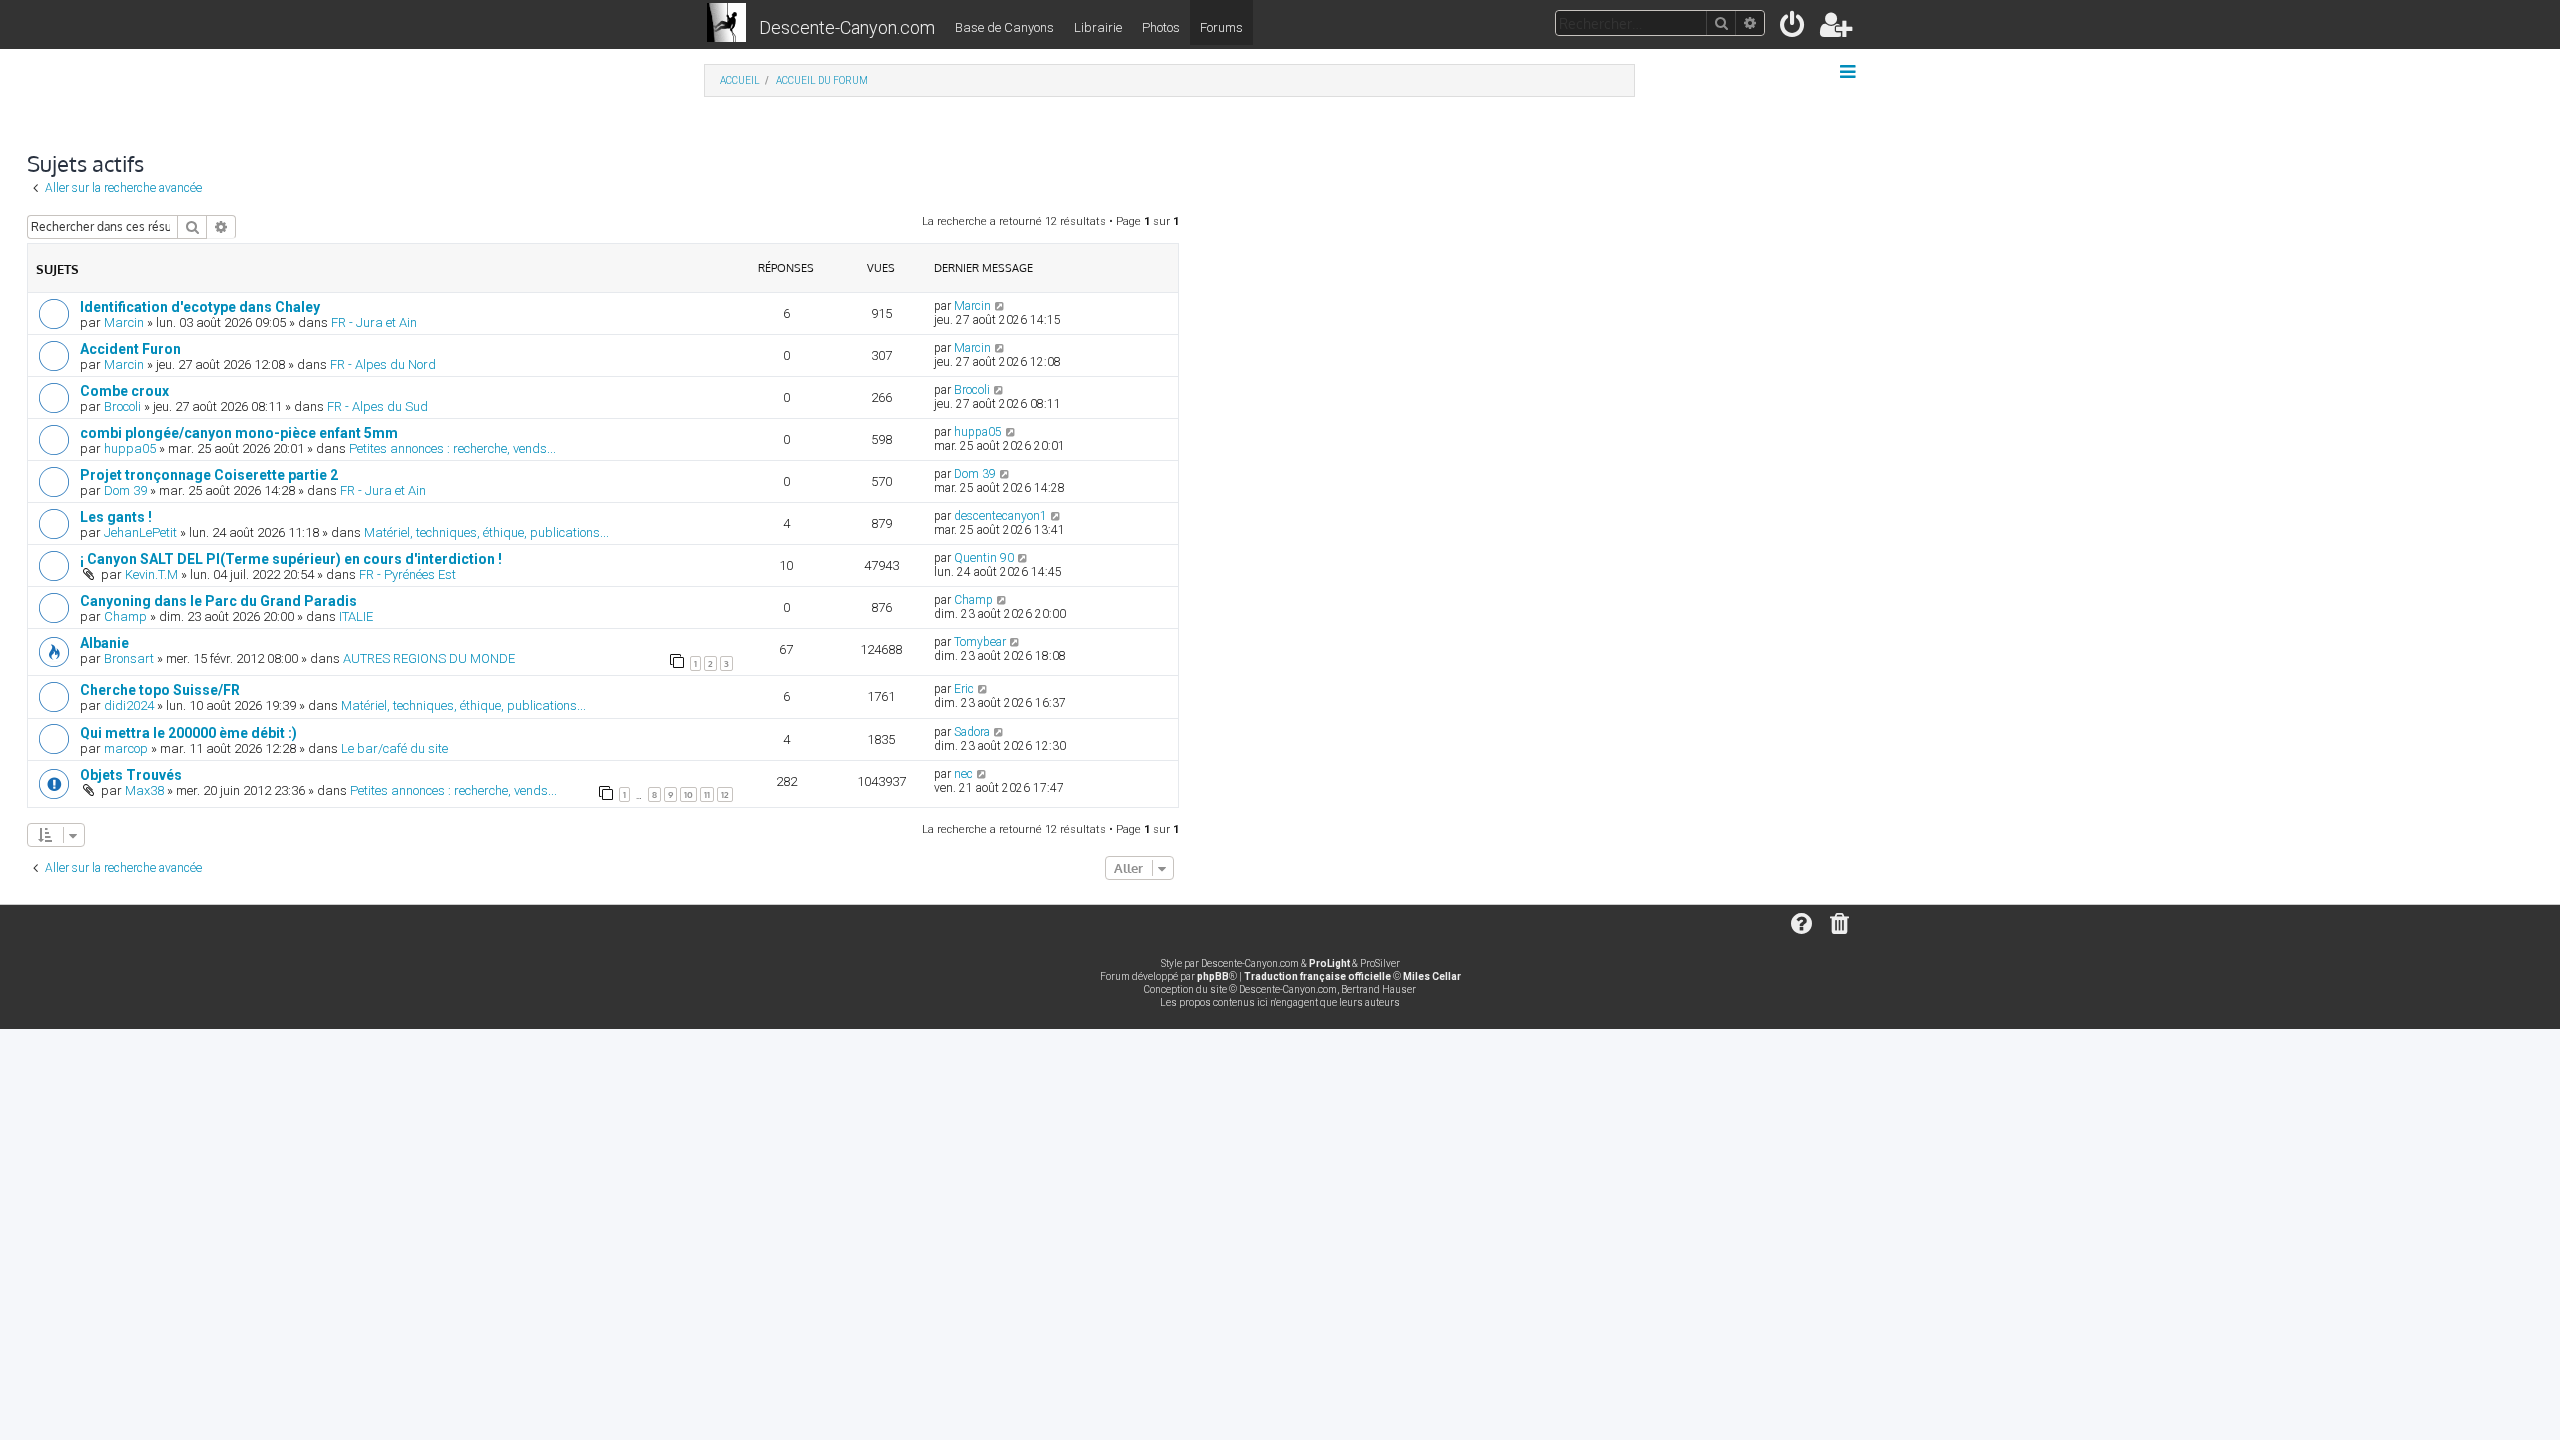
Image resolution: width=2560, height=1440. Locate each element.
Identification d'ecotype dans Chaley (200, 307)
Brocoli (122, 406)
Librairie (1098, 27)
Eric (964, 689)
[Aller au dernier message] (1000, 306)
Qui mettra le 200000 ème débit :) (188, 733)
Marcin (124, 322)
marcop (126, 748)
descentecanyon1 (1000, 516)
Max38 (144, 790)
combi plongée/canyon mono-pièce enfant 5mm (239, 433)
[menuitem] (1793, 28)
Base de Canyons (1004, 27)
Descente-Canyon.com (847, 27)
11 (707, 794)
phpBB (1213, 976)
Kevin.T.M (151, 574)
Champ (125, 616)
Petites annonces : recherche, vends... (452, 448)
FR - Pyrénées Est (407, 574)
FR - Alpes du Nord (383, 364)
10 (688, 794)
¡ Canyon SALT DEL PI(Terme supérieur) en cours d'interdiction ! (291, 559)
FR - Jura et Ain (374, 322)
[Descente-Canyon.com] (726, 24)
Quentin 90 (984, 558)
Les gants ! (116, 517)
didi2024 (129, 705)
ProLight (1329, 963)
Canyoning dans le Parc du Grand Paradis (218, 601)
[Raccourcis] (1849, 72)
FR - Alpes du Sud (377, 406)
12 (725, 794)
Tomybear (980, 642)
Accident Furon (130, 349)
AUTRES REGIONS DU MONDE (429, 658)
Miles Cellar (1432, 976)
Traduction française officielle (1317, 976)
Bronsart (129, 658)
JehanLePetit (140, 532)
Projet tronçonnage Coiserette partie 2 (209, 475)
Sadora (972, 732)
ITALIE (356, 616)
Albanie (104, 643)
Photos (1161, 27)
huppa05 (130, 448)
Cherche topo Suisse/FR (160, 690)
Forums (1221, 27)
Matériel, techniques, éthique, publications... (486, 532)
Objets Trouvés (131, 775)
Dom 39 (125, 490)
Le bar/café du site (394, 748)
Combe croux (124, 391)
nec (963, 774)
